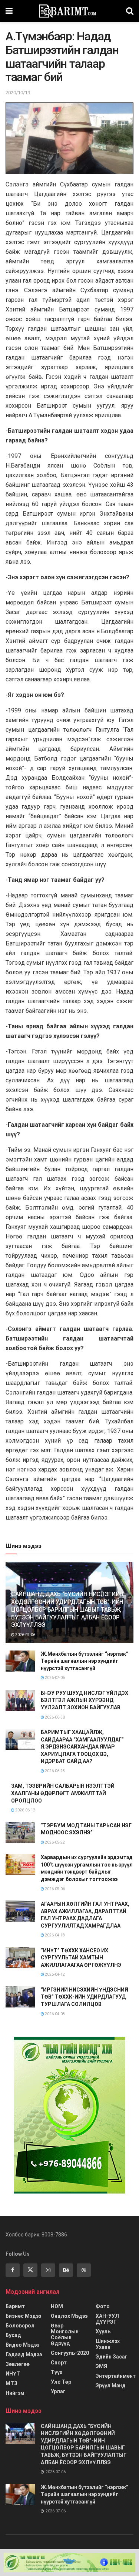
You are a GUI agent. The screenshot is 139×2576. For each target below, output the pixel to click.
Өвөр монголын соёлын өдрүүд (65, 2334)
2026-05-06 (54, 1889)
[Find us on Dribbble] (84, 2270)
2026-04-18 (54, 1935)
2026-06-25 (54, 1771)
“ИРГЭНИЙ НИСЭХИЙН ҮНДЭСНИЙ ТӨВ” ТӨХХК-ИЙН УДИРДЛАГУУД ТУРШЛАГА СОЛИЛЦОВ (85, 1997)
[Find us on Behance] (66, 2270)
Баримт (15, 2306)
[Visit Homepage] (69, 11)
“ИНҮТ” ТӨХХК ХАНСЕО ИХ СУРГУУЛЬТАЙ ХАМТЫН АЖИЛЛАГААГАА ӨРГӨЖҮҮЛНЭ (81, 1958)
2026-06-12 (25, 1810)
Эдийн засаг (112, 2357)
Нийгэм (15, 2393)
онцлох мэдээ (69, 2316)
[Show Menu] (9, 11)
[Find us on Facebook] (13, 2270)
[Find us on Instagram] (48, 2270)
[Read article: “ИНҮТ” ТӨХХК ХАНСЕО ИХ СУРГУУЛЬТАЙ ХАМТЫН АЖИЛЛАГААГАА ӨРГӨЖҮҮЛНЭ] (20, 1958)
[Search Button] (130, 11)
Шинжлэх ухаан (108, 2344)
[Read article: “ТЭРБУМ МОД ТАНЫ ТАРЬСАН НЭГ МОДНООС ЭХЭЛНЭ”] (20, 1833)
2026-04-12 (54, 1974)
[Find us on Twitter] (30, 2270)
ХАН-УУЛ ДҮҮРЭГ (107, 2319)
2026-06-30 (54, 1717)
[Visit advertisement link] (69, 2115)
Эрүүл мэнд (111, 2386)
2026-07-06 (25, 1635)
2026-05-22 (54, 1842)
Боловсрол (20, 2326)
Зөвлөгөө (18, 2364)
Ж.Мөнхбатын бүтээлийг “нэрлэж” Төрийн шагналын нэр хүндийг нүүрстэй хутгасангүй (85, 1661)
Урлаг (58, 2391)
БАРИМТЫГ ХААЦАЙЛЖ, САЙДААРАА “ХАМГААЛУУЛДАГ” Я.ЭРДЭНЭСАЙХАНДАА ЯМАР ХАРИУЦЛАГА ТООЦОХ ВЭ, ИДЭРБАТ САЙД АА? (82, 1747)
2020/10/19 (18, 93)
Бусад (13, 2335)
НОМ (57, 2306)
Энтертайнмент (116, 2376)
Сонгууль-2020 (70, 2353)
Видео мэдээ (22, 2345)
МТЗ (11, 2383)
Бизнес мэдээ (23, 2316)
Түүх (57, 2372)
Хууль (103, 2331)
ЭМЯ (101, 2366)
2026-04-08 (54, 2014)
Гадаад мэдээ (24, 2354)
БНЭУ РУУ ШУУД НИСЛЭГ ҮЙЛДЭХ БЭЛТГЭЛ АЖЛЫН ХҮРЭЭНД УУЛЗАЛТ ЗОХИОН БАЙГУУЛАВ (85, 1700)
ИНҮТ (13, 2374)
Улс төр (61, 2382)
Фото (103, 2306)
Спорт (59, 2363)
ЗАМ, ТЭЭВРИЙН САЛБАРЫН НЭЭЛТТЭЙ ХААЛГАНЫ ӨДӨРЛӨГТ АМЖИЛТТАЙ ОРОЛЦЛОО (63, 1793)
